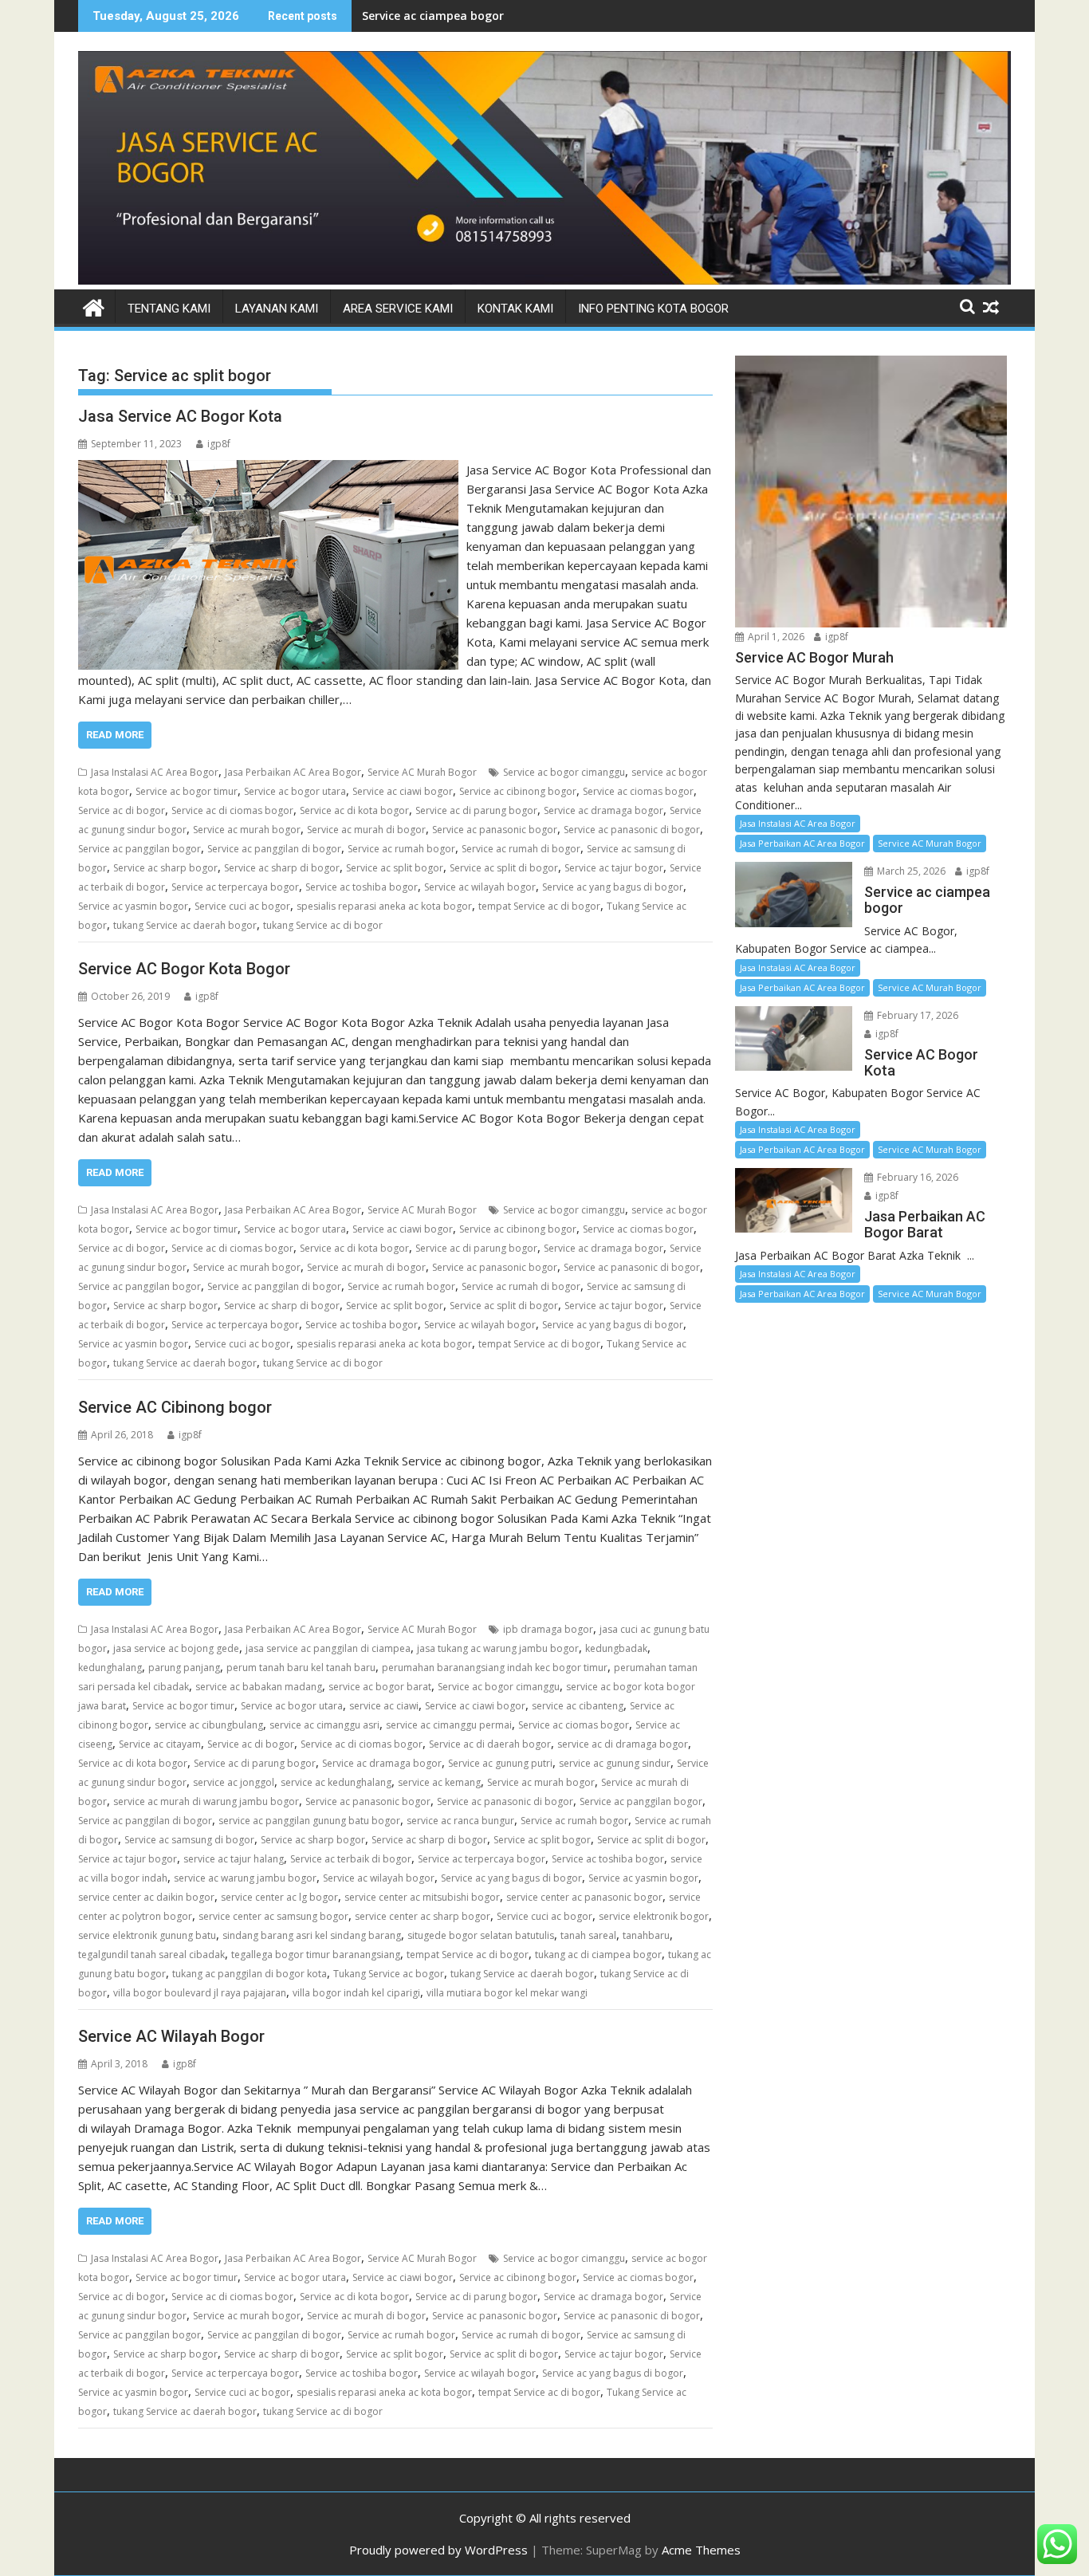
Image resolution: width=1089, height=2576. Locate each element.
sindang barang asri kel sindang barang (312, 1935)
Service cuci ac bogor (242, 906)
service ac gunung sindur (615, 1763)
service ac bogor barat (380, 1687)
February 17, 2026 (916, 1015)
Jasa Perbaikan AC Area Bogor (293, 772)
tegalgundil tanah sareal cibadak (151, 1955)
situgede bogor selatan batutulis (481, 1935)
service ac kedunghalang (336, 1782)
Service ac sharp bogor (165, 868)
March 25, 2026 (910, 871)
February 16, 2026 (916, 1177)
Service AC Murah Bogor (422, 772)
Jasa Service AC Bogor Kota (180, 416)
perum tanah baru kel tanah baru (301, 1668)
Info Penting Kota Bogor (653, 309)
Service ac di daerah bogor (490, 1744)
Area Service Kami (398, 309)
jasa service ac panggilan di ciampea (328, 1648)
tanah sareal (588, 1935)
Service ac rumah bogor (401, 849)
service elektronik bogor (654, 1916)
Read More (115, 735)
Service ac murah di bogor (366, 830)
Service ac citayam (160, 1744)
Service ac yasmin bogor (133, 906)
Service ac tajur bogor (614, 868)
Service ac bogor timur (187, 791)
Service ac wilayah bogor (480, 887)
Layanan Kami (277, 309)
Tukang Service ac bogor (389, 1974)
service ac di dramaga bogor (623, 1744)
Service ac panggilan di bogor (274, 849)
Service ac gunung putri (500, 1763)
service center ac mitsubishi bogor (422, 1897)
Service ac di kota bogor (354, 810)
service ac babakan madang (259, 1687)
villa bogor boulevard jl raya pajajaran (200, 1993)
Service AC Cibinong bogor (175, 1407)
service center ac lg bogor (279, 1897)
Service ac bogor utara (295, 791)
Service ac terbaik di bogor (351, 1859)
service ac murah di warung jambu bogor (206, 1801)
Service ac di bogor (122, 810)
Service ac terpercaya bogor (235, 887)
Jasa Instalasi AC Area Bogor (155, 772)
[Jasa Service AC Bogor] (544, 280)
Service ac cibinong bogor (518, 791)
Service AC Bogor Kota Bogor (184, 969)
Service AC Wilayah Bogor (171, 2036)
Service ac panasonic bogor (495, 830)
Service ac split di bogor (504, 868)
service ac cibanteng (578, 1706)
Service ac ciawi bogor (403, 791)
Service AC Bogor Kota (423, 16)
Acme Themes (701, 2550)
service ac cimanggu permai (449, 1725)
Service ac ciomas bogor (638, 791)
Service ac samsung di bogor (189, 1840)
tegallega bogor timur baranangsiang (316, 1955)
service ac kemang (439, 1782)
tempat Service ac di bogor (539, 906)
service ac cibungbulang (209, 1725)
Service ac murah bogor (247, 830)
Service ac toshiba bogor (362, 887)
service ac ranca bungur (460, 1821)
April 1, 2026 (775, 637)
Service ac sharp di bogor (282, 868)
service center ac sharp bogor (423, 1916)
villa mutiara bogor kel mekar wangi (507, 1993)
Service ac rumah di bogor (521, 849)
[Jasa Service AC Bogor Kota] (268, 470)
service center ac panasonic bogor (584, 1897)
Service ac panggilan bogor (140, 849)
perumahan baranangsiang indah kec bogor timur (495, 1668)
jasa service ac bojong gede (176, 1648)
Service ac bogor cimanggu (564, 772)
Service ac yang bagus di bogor (613, 887)
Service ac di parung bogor (476, 810)
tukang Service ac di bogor (323, 925)
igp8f (219, 444)
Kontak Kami (515, 309)
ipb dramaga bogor (548, 1629)
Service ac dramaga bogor (603, 810)
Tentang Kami (169, 309)
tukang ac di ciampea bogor (598, 1955)
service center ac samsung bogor (273, 1916)
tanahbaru (646, 1935)
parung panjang (184, 1668)
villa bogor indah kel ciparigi (356, 1993)
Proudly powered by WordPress (438, 2550)
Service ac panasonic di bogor (632, 830)
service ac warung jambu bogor (245, 1878)
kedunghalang (110, 1668)
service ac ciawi (384, 1706)
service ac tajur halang (234, 1859)
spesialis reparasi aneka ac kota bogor (384, 906)
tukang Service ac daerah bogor (185, 925)
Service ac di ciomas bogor (232, 810)
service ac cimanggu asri (324, 1725)
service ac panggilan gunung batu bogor (309, 1821)
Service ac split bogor (395, 868)
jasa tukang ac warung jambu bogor (498, 1648)
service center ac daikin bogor (146, 1897)
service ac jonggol (234, 1782)
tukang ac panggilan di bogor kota (250, 1974)
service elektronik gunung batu (147, 1935)
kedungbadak (616, 1648)
